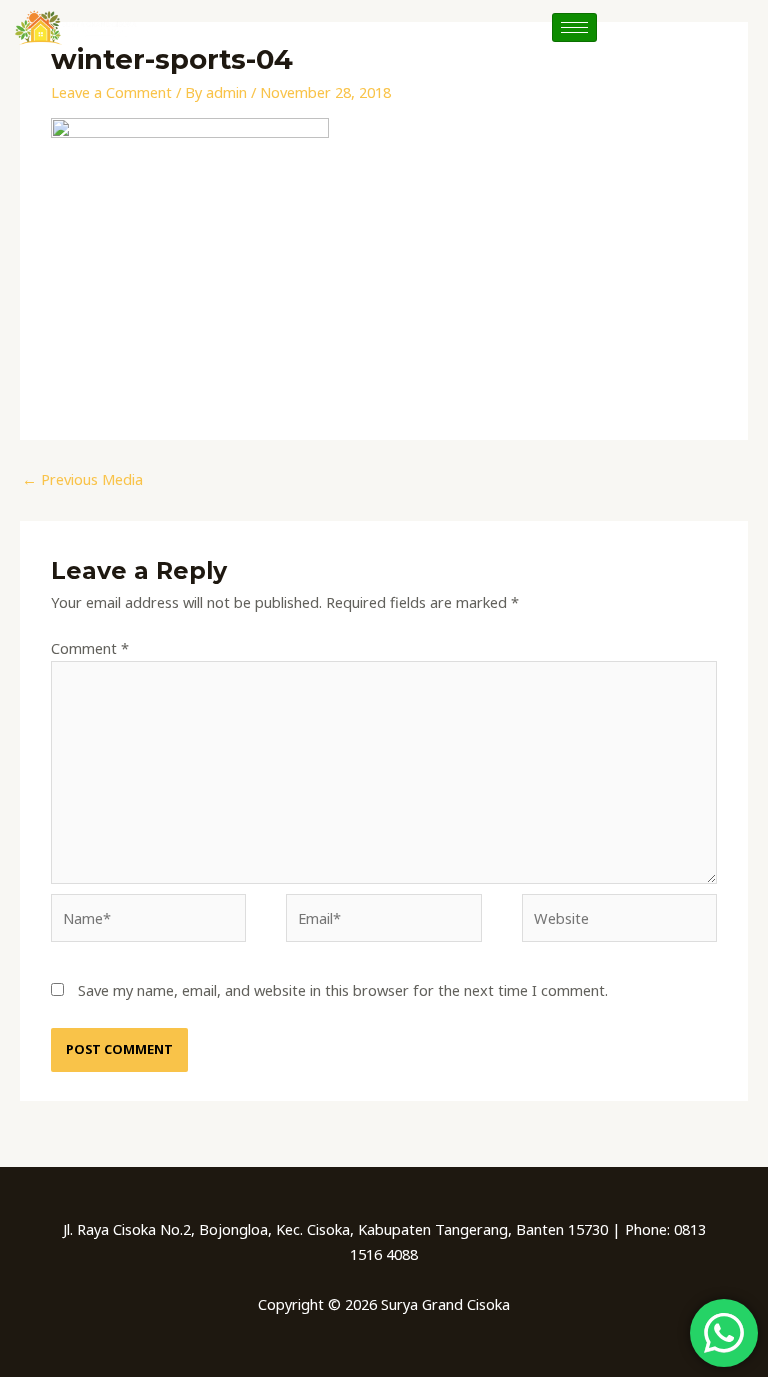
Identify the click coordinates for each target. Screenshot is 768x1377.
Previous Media (82, 479)
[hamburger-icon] (574, 27)
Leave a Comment (111, 92)
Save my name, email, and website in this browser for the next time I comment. (343, 990)
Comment (90, 648)
